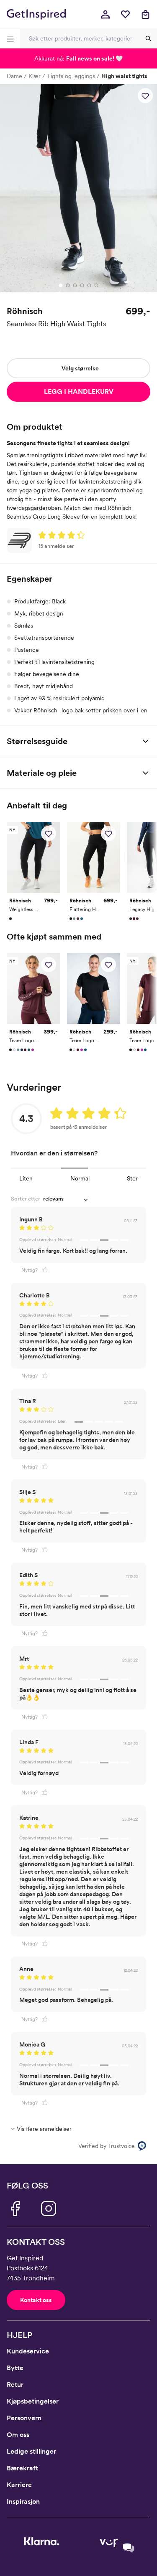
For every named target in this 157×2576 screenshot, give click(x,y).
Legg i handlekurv (79, 391)
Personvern (24, 2418)
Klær (35, 76)
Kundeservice (28, 2351)
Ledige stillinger (31, 2451)
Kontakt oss (36, 2300)
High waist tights (124, 76)
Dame (14, 76)
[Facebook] (15, 2209)
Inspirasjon (23, 2501)
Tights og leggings (71, 76)
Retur (15, 2385)
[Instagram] (49, 2209)
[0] (125, 14)
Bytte (15, 2368)
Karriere (19, 2485)
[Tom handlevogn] (145, 14)
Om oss (18, 2435)
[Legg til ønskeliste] (145, 96)
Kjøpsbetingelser (33, 2401)
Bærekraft (22, 2468)
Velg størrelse (80, 368)
